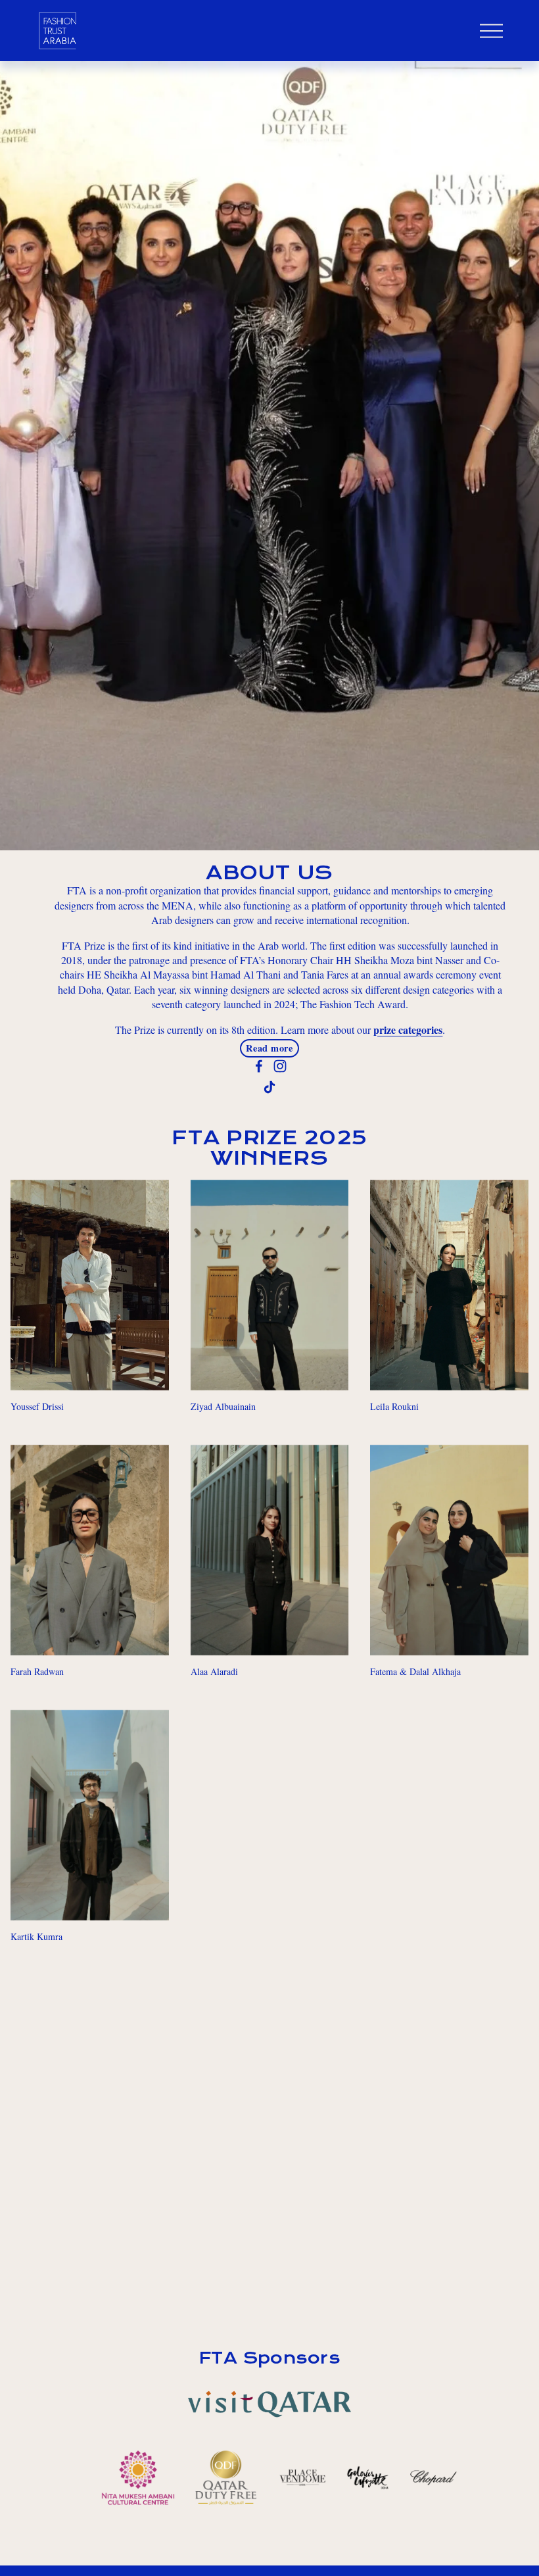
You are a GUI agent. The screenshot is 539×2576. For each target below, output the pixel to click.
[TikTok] (269, 1087)
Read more (269, 1048)
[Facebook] (259, 1066)
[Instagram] (280, 1066)
